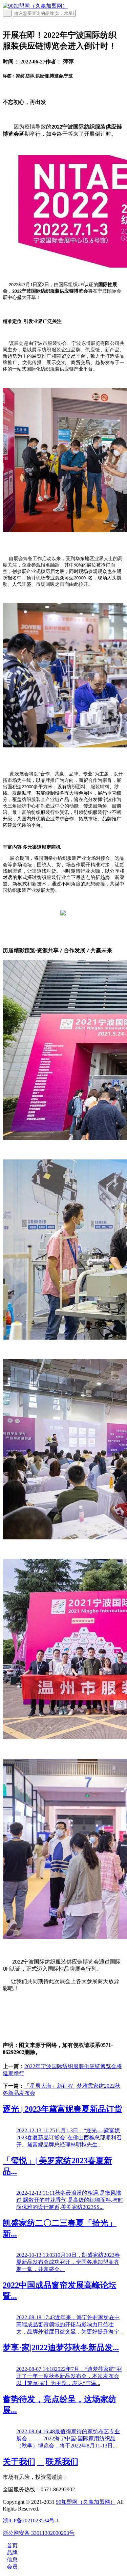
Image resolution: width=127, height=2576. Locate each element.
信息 (10, 2560)
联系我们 (62, 2462)
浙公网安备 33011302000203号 (39, 2533)
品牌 (10, 2553)
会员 (10, 2567)
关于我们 (19, 2462)
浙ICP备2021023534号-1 (31, 2520)
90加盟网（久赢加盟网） (86, 2502)
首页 (10, 2545)
